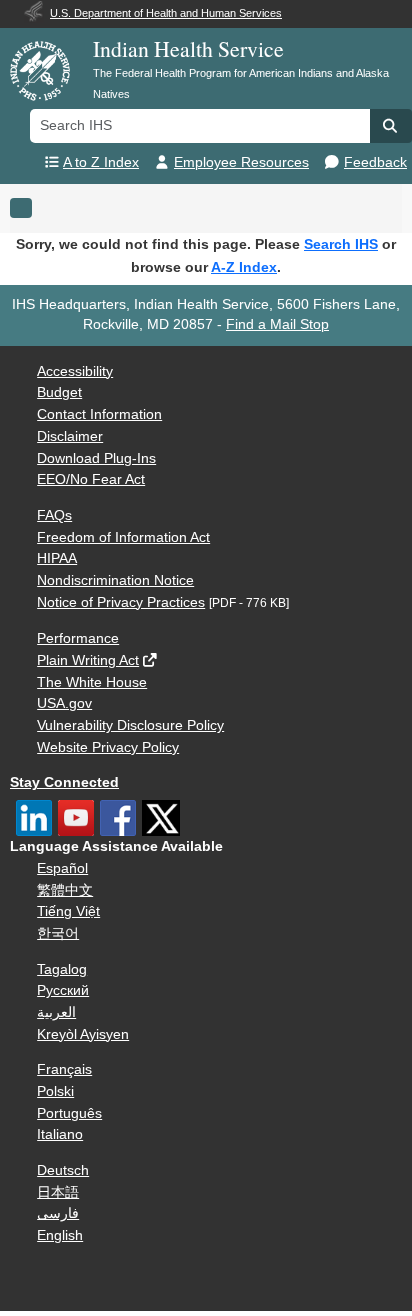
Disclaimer (70, 436)
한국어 (58, 933)
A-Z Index (244, 267)
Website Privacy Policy (108, 747)
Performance (78, 638)
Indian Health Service (188, 48)
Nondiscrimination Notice (115, 580)
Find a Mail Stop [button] (277, 324)
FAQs (54, 515)
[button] (391, 126)
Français (64, 1069)
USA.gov (64, 703)
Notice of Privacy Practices (121, 602)
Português (69, 1113)
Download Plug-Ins (96, 458)
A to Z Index (101, 162)
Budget (59, 392)
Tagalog (62, 969)
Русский (63, 990)
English (60, 1235)
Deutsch (63, 1170)
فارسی (58, 1213)
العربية (56, 1012)
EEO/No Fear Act (91, 479)
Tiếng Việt (68, 911)
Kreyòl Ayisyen (83, 1034)
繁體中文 (65, 890)
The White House (92, 682)
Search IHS (341, 244)
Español (62, 868)
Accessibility (75, 371)
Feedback (375, 162)
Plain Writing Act (88, 660)
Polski (55, 1091)
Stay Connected (64, 782)
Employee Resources (241, 162)
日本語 (58, 1192)
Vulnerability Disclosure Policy (130, 725)
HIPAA (57, 558)
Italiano (60, 1134)
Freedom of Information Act (123, 537)
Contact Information (99, 414)
